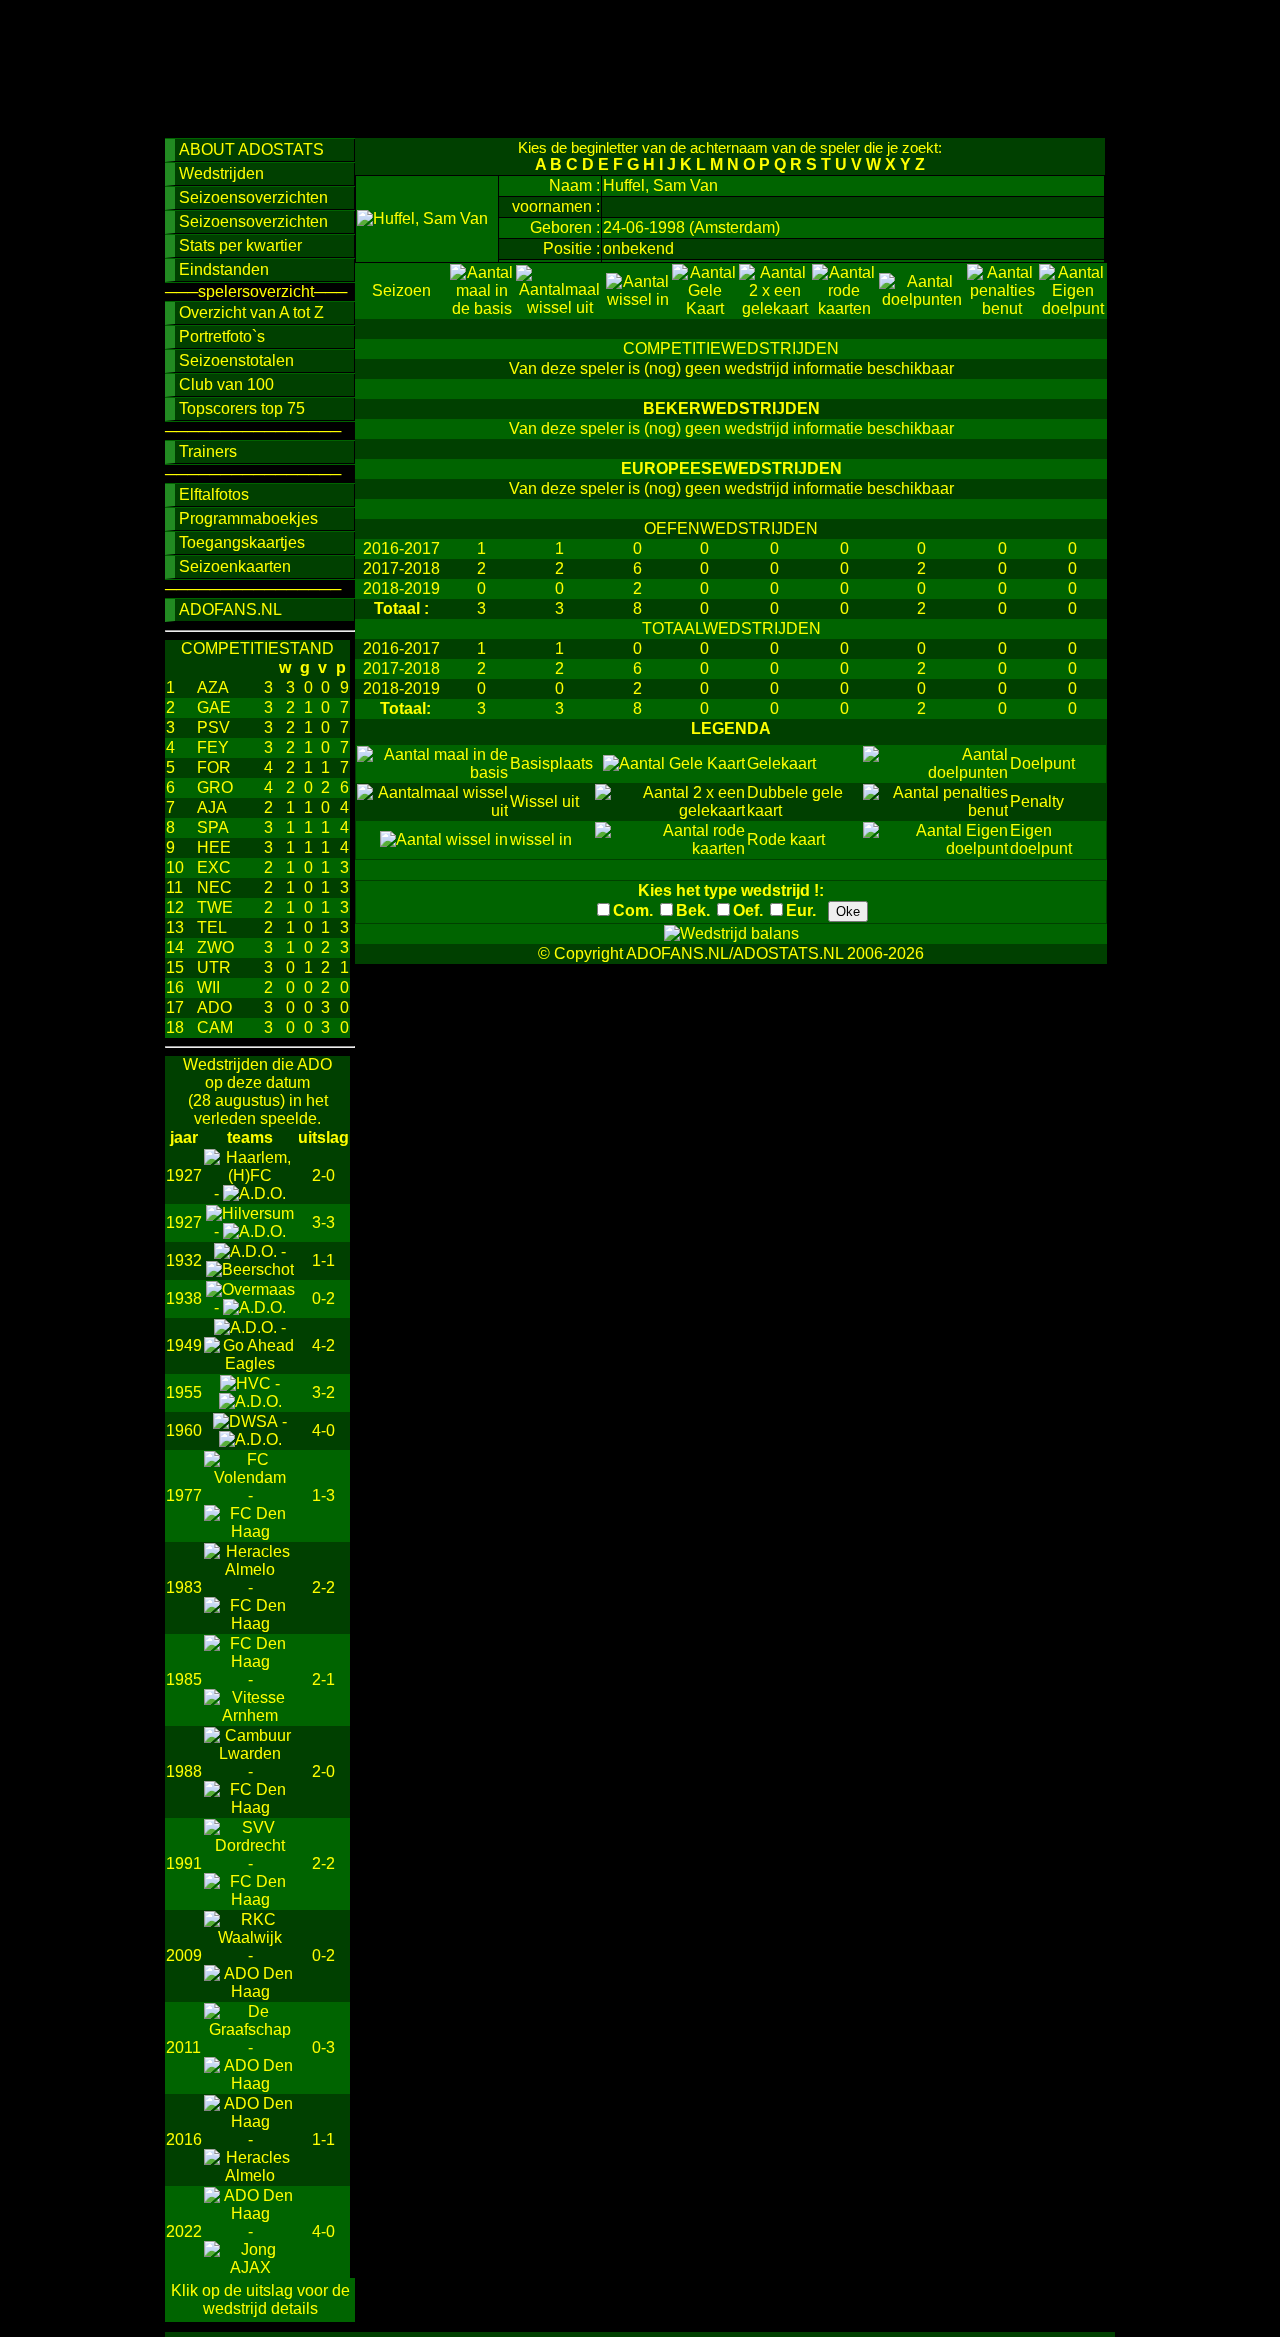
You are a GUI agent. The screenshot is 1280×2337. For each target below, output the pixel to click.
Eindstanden (224, 269)
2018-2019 (401, 588)
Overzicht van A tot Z (251, 312)
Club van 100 (226, 384)
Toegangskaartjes (242, 542)
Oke (848, 911)
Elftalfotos (214, 494)
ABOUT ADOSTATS (251, 149)
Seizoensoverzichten (253, 197)
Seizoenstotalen (236, 360)
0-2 (323, 1298)
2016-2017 (401, 548)
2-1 (323, 1679)
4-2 (323, 1345)
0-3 (323, 2047)
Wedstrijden (221, 173)
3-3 (323, 1222)
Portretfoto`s (222, 336)
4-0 (323, 1430)
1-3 (323, 1495)
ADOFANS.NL (230, 609)
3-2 (323, 1392)
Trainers (208, 451)
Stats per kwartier (240, 245)
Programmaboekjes (248, 518)
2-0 (323, 1175)
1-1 (323, 1260)
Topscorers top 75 (242, 408)
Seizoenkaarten (235, 566)
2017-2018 (401, 568)
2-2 (323, 1587)
